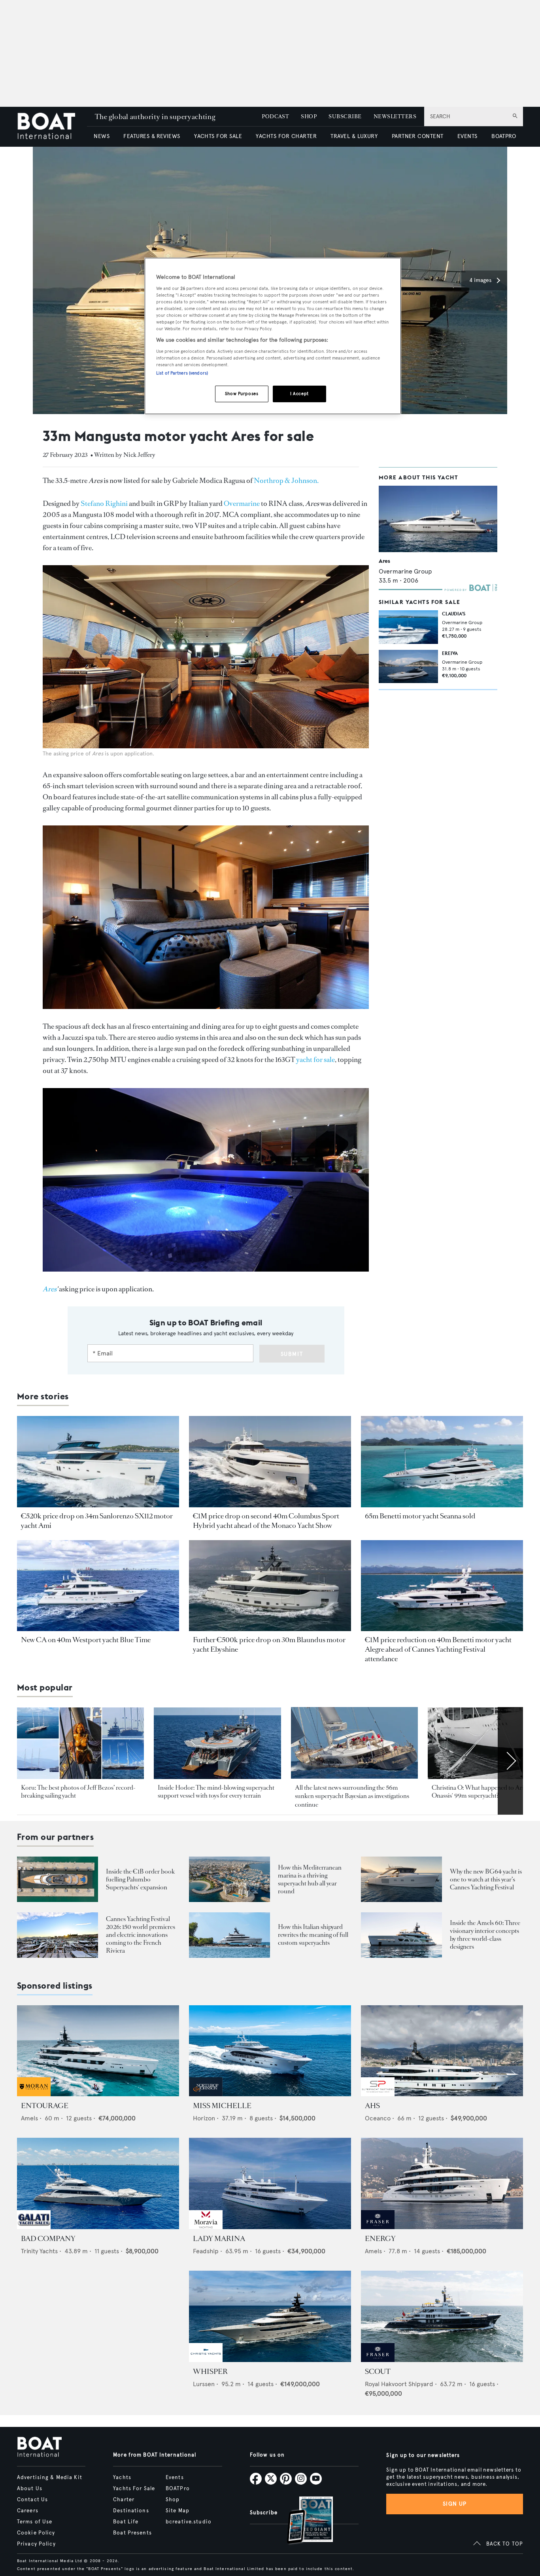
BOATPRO (504, 136)
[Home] (52, 127)
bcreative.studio (189, 2522)
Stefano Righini (104, 503)
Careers (28, 2511)
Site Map (177, 2511)
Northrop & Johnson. (286, 481)
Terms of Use (35, 2522)
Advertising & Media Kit (50, 2478)
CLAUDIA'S (454, 614)
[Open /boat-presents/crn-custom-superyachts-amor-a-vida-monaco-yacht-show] (229, 1935)
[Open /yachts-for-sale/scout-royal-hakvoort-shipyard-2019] (442, 2316)
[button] (484, 280)
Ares (384, 561)
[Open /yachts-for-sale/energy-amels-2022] (442, 2183)
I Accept (299, 394)
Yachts (122, 2478)
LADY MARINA (219, 2239)
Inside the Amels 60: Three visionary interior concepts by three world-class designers (485, 1935)
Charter (124, 2500)
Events (175, 2478)
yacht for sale (315, 1060)
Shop (173, 2500)
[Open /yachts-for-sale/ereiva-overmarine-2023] (408, 666)
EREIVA (450, 653)
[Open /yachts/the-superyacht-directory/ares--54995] (438, 519)
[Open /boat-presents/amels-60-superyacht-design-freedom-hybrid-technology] (401, 1935)
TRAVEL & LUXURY (354, 136)
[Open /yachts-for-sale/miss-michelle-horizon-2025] (270, 2051)
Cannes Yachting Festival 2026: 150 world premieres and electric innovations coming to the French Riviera (141, 1935)
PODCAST (275, 116)
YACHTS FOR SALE (218, 136)
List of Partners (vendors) (182, 373)
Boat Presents (132, 2533)
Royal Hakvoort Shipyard (399, 2384)
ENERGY (380, 2239)
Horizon (204, 2118)
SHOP (309, 116)
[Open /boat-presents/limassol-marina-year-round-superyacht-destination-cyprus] (229, 1879)
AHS (372, 2106)
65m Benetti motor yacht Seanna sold (420, 1516)
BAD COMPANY (48, 2239)
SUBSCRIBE (345, 116)
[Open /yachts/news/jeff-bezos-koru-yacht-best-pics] (80, 1743)
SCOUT (378, 2372)
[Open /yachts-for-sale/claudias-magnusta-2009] (408, 627)
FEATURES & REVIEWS (152, 136)
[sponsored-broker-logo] (34, 2094)
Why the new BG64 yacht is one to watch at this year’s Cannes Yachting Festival (486, 1879)
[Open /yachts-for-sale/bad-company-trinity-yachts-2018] (98, 2183)
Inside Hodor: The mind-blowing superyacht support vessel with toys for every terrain (216, 1791)
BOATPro (178, 2489)
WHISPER (210, 2372)
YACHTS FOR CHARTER (286, 136)
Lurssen (204, 2384)
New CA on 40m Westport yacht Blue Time (86, 1640)
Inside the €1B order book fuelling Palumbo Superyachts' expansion (140, 1879)
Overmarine (242, 503)
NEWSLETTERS (395, 116)
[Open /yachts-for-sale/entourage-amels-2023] (98, 2051)
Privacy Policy (36, 2544)
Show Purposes (242, 394)
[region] (273, 336)
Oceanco (378, 2118)
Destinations (131, 2511)
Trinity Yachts (39, 2251)
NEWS (102, 136)
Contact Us (32, 2500)
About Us (30, 2489)
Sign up (455, 2504)
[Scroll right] (510, 1761)
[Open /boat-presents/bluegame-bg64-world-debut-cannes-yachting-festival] (401, 1879)
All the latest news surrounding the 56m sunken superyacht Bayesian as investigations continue (352, 1796)
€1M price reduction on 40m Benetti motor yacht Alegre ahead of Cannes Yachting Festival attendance (438, 1649)
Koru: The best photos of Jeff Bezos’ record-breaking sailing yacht (78, 1791)
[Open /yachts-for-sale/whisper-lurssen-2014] (270, 2316)
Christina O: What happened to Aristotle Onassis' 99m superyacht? (485, 1791)
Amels (29, 2118)
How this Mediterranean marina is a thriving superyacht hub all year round (310, 1879)
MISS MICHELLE (222, 2106)
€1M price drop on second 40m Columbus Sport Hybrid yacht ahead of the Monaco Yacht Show (266, 1521)
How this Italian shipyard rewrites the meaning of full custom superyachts (313, 1935)
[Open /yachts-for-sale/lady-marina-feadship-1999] (270, 2183)
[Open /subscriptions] (303, 2521)
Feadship (206, 2251)
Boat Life (126, 2522)
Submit (292, 1354)
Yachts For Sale (134, 2489)
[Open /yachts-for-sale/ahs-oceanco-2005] (442, 2051)
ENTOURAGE (45, 2106)
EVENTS (467, 136)
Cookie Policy (36, 2533)
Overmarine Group (405, 571)
